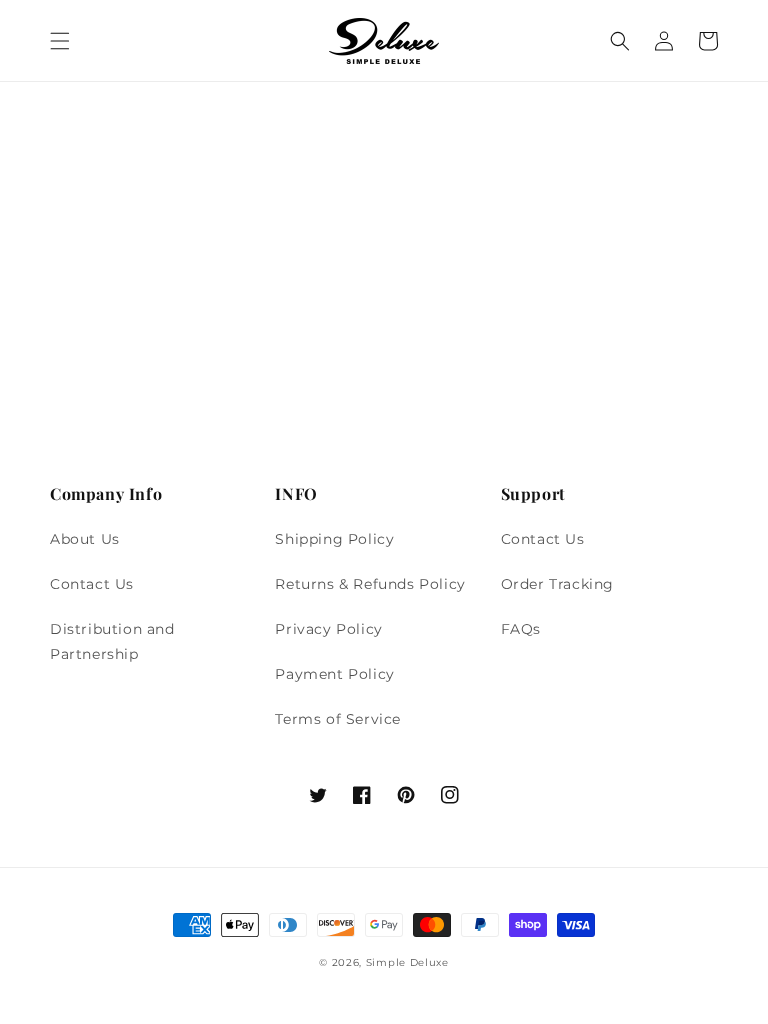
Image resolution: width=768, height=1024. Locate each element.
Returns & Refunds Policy (370, 584)
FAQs (521, 629)
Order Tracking (557, 584)
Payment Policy (334, 674)
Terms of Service (338, 719)
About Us (85, 539)
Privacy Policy (328, 629)
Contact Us (92, 584)
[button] (60, 41)
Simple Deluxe (407, 962)
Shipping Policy (334, 539)
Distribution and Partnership (112, 641)
